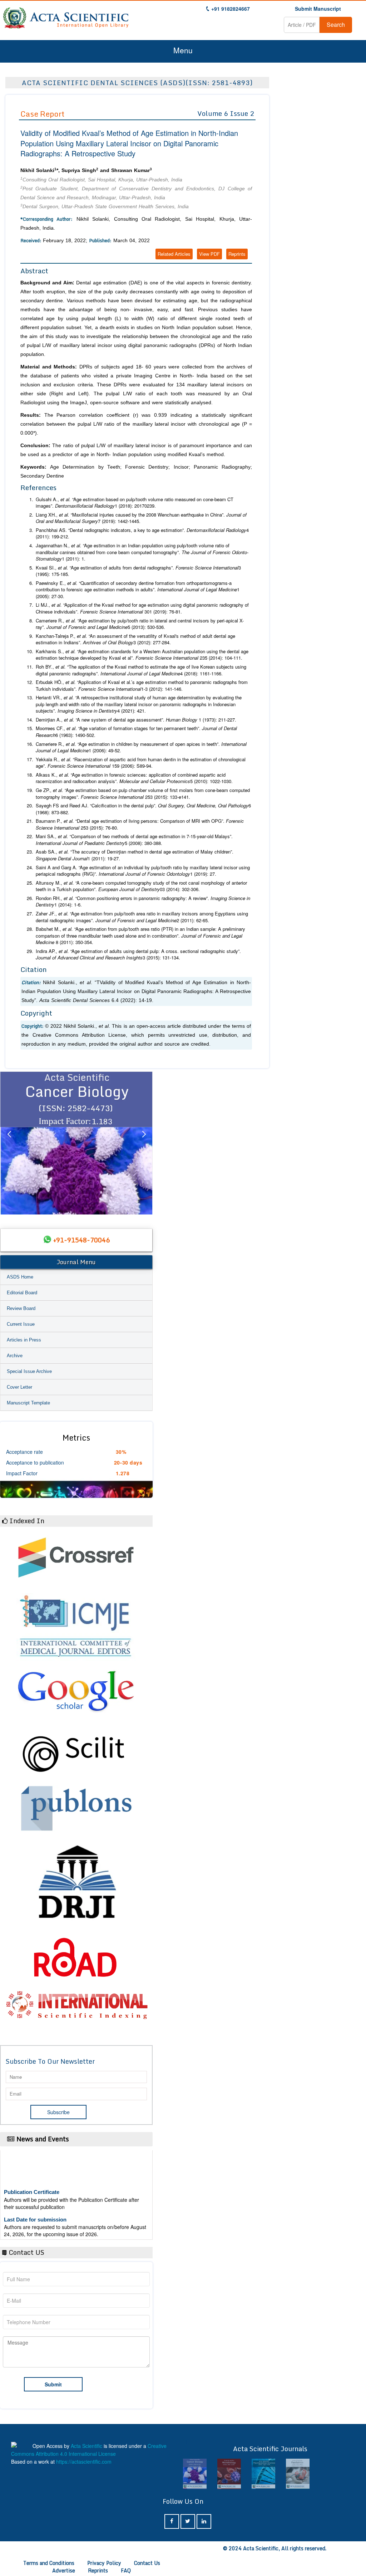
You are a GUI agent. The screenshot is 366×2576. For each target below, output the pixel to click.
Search (336, 25)
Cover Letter (19, 1387)
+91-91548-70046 (81, 1240)
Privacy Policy (104, 2563)
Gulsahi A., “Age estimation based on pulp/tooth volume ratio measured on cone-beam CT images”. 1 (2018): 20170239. (135, 503)
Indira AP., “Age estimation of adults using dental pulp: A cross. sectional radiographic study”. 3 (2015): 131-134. (138, 955)
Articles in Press (24, 1340)
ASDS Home (20, 1277)
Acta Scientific (86, 2446)
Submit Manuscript (318, 9)
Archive (15, 1356)
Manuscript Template (28, 1403)
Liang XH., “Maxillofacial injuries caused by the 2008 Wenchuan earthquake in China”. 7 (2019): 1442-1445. (141, 518)
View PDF (209, 254)
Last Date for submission (35, 2199)
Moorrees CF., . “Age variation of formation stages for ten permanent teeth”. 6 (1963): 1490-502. (136, 732)
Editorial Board (22, 1293)
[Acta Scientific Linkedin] (204, 2521)
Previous (9, 1143)
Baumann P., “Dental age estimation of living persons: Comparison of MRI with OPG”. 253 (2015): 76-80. (140, 824)
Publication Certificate (32, 2172)
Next (144, 1143)
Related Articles (174, 254)
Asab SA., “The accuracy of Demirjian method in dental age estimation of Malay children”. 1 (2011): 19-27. (135, 855)
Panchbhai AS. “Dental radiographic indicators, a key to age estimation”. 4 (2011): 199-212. (142, 534)
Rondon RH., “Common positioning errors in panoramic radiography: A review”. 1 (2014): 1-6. (143, 902)
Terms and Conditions (49, 2563)
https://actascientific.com (84, 2462)
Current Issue (21, 1324)
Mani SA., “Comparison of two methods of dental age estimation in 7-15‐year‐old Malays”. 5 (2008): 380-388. (134, 840)
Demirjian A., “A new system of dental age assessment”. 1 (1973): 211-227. (136, 720)
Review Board (21, 1308)
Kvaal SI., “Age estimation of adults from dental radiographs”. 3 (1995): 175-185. (138, 571)
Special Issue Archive (29, 1371)
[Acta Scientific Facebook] (172, 2521)
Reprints (237, 254)
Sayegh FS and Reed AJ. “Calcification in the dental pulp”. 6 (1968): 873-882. (143, 809)
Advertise (64, 2570)
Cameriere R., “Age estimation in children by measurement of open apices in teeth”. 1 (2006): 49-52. (141, 747)
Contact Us (147, 2563)
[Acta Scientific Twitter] (188, 2521)
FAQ (126, 2570)
